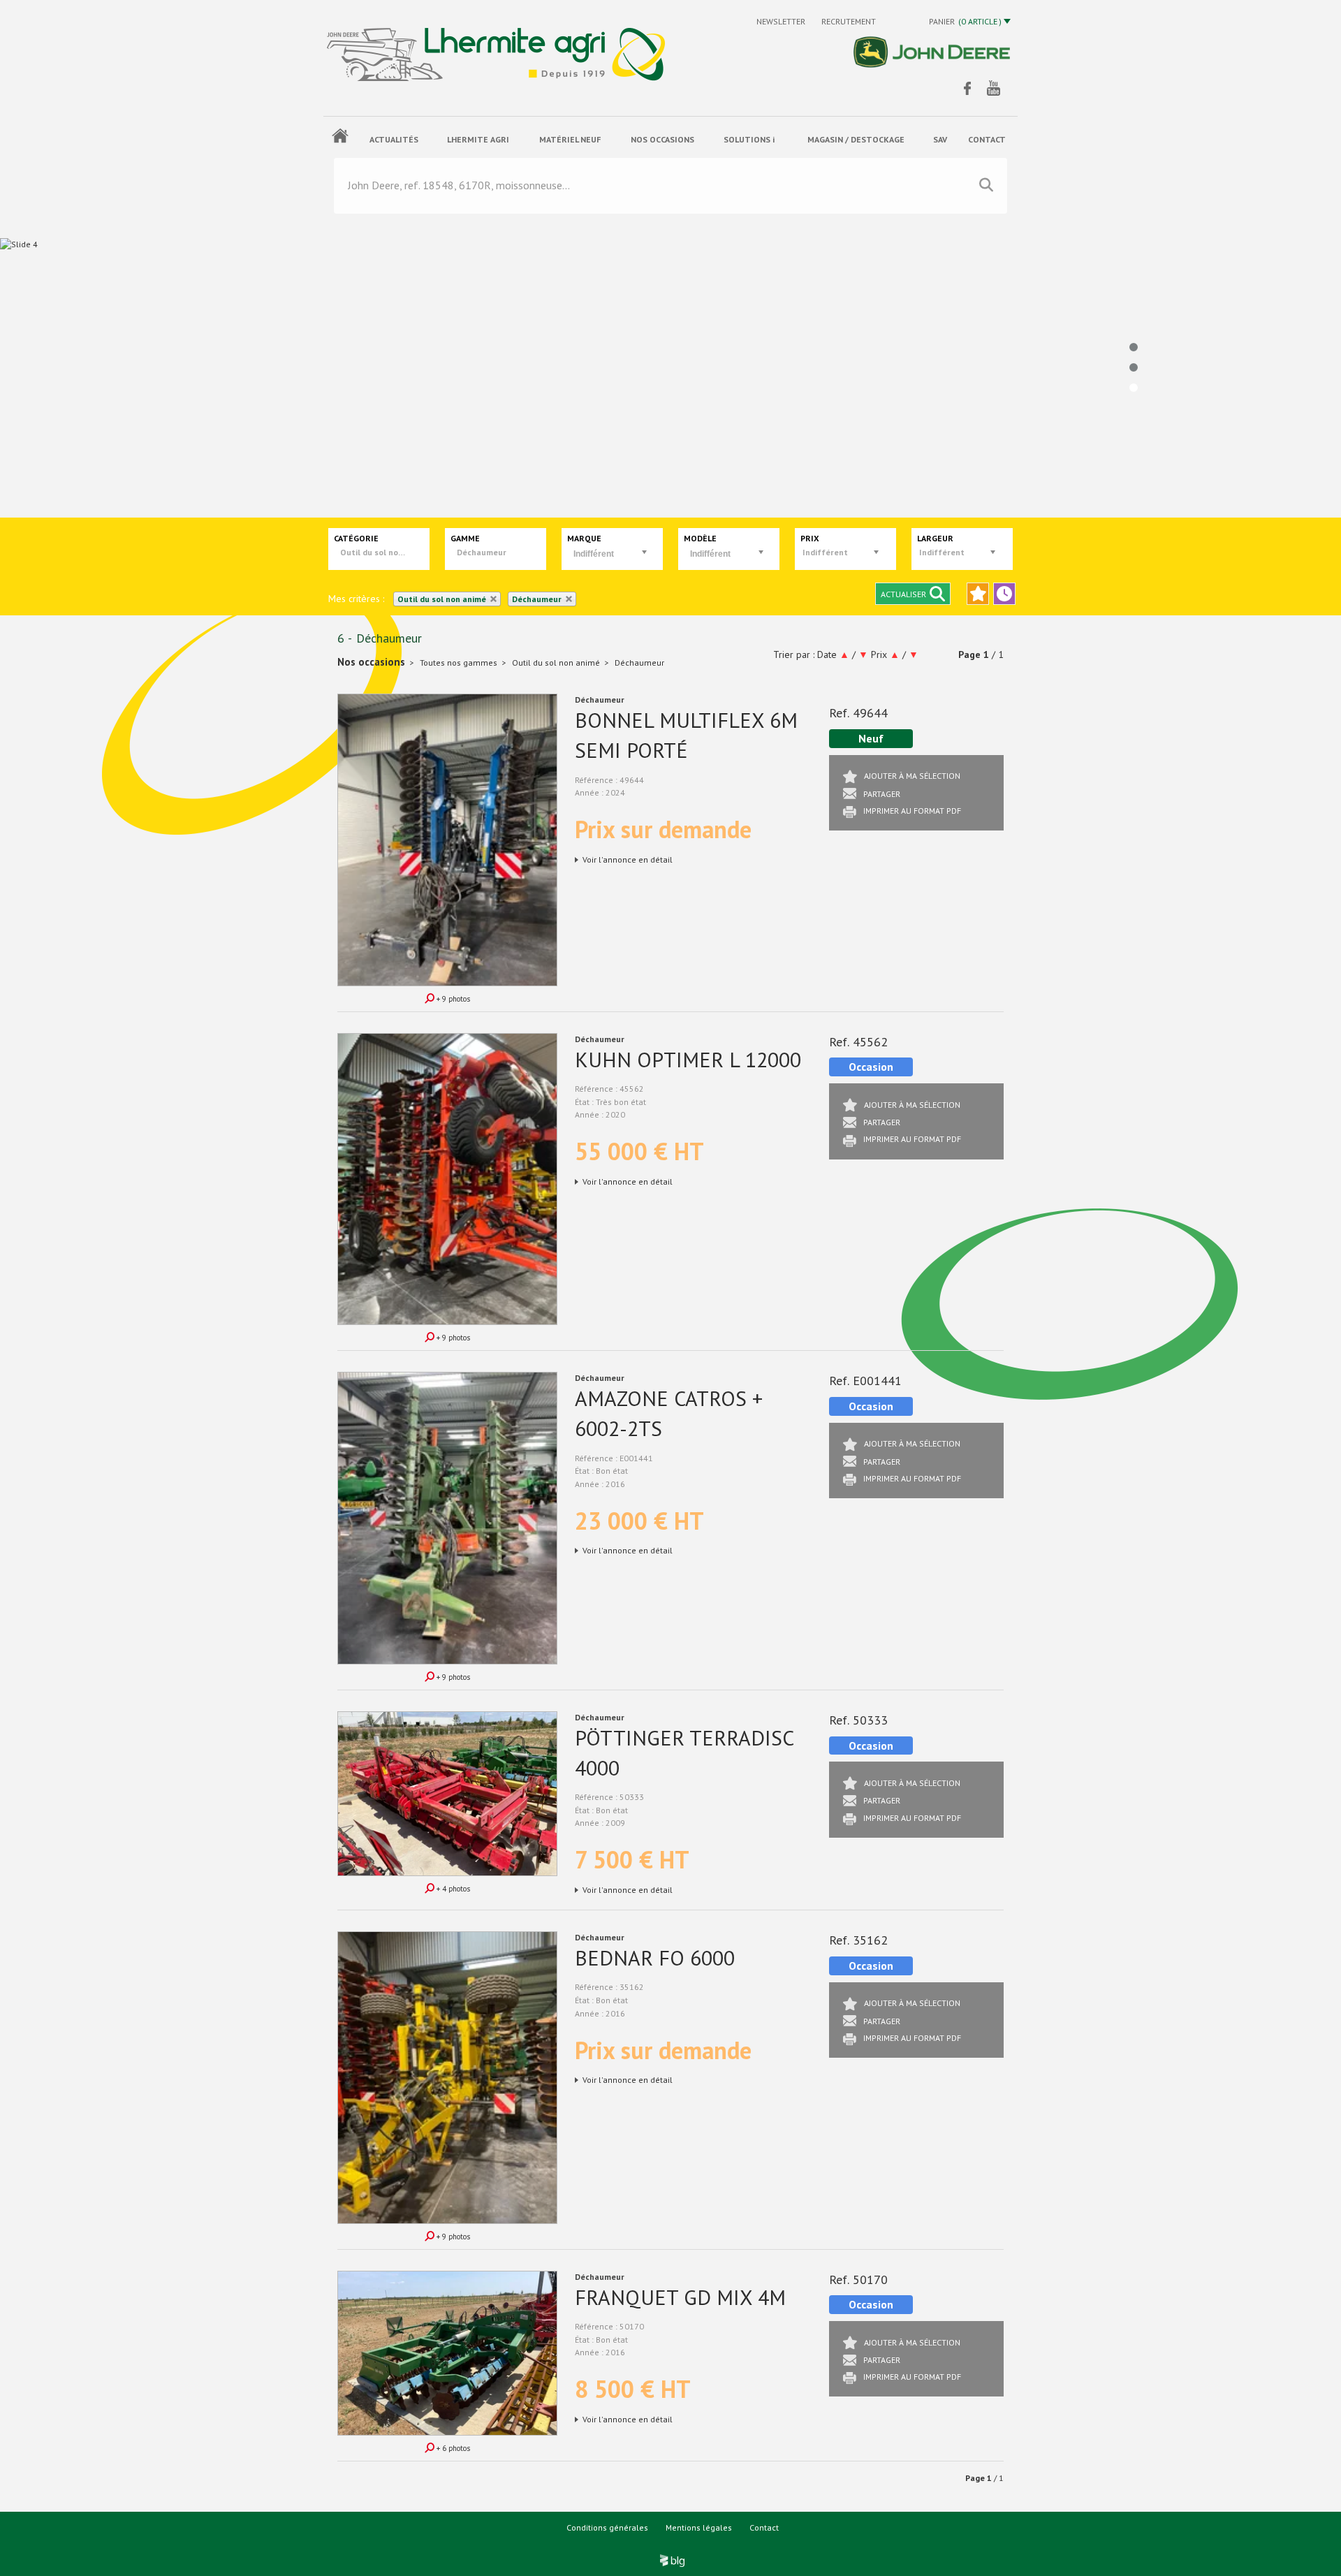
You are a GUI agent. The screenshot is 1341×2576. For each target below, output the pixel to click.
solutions (749, 139)
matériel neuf (570, 139)
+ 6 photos (452, 2448)
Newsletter (782, 21)
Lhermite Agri (478, 139)
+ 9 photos (452, 999)
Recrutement (849, 21)
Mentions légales (699, 2527)
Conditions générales (607, 2527)
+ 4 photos (452, 1889)
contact (987, 139)
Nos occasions (662, 139)
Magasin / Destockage (856, 139)
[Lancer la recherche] (986, 185)
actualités (394, 139)
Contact (764, 2527)
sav (940, 139)
